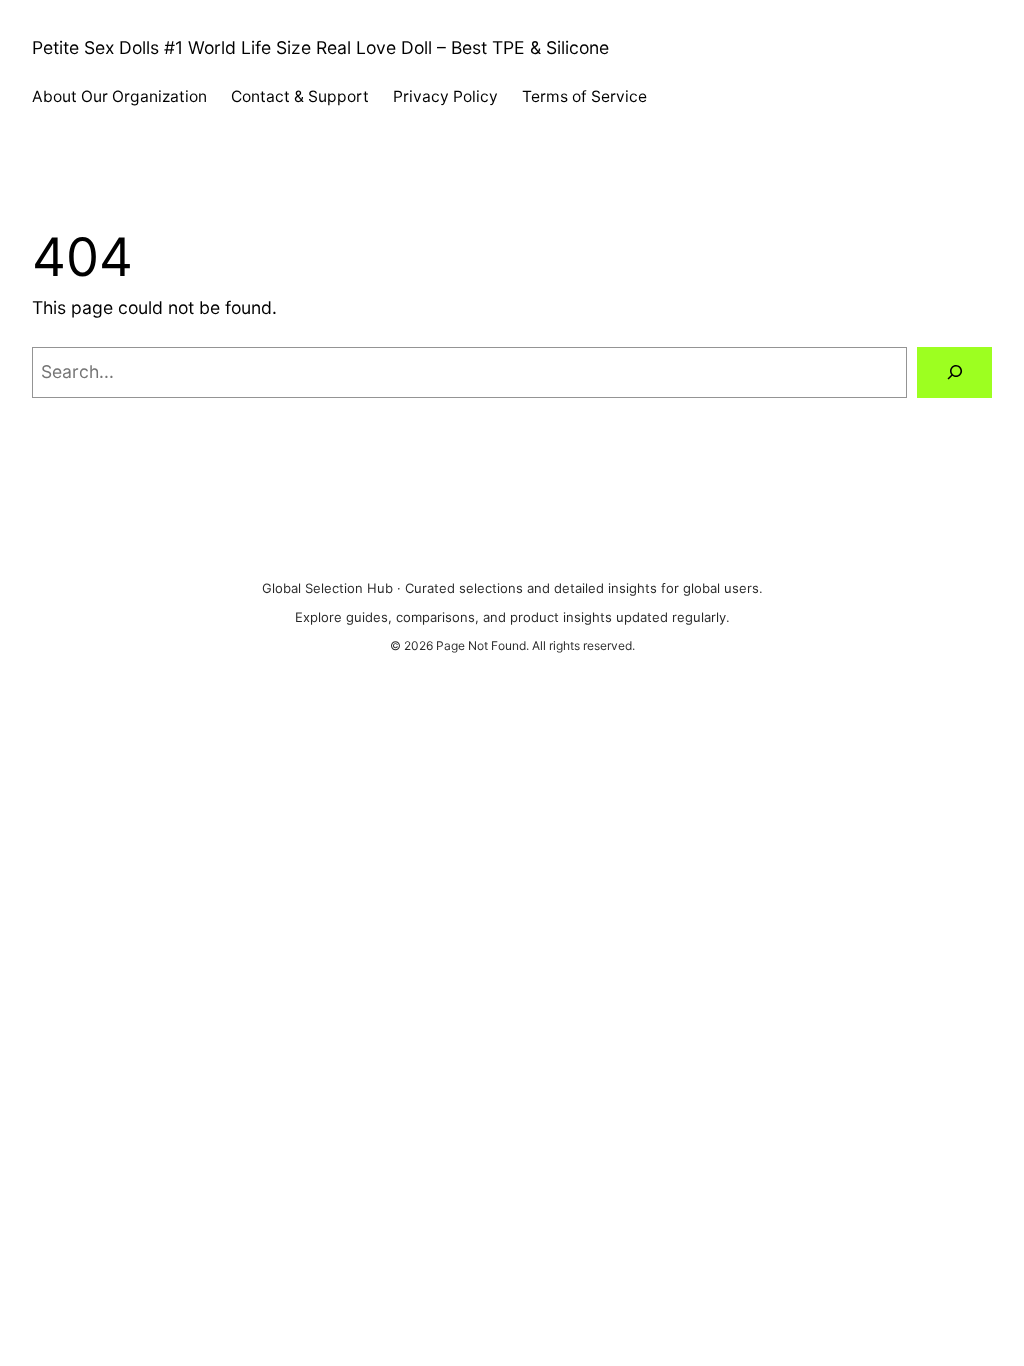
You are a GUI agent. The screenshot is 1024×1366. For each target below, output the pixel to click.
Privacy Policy (445, 96)
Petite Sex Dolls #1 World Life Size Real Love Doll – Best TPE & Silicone (320, 47)
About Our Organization (119, 96)
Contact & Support (300, 96)
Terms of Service (584, 96)
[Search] (954, 372)
